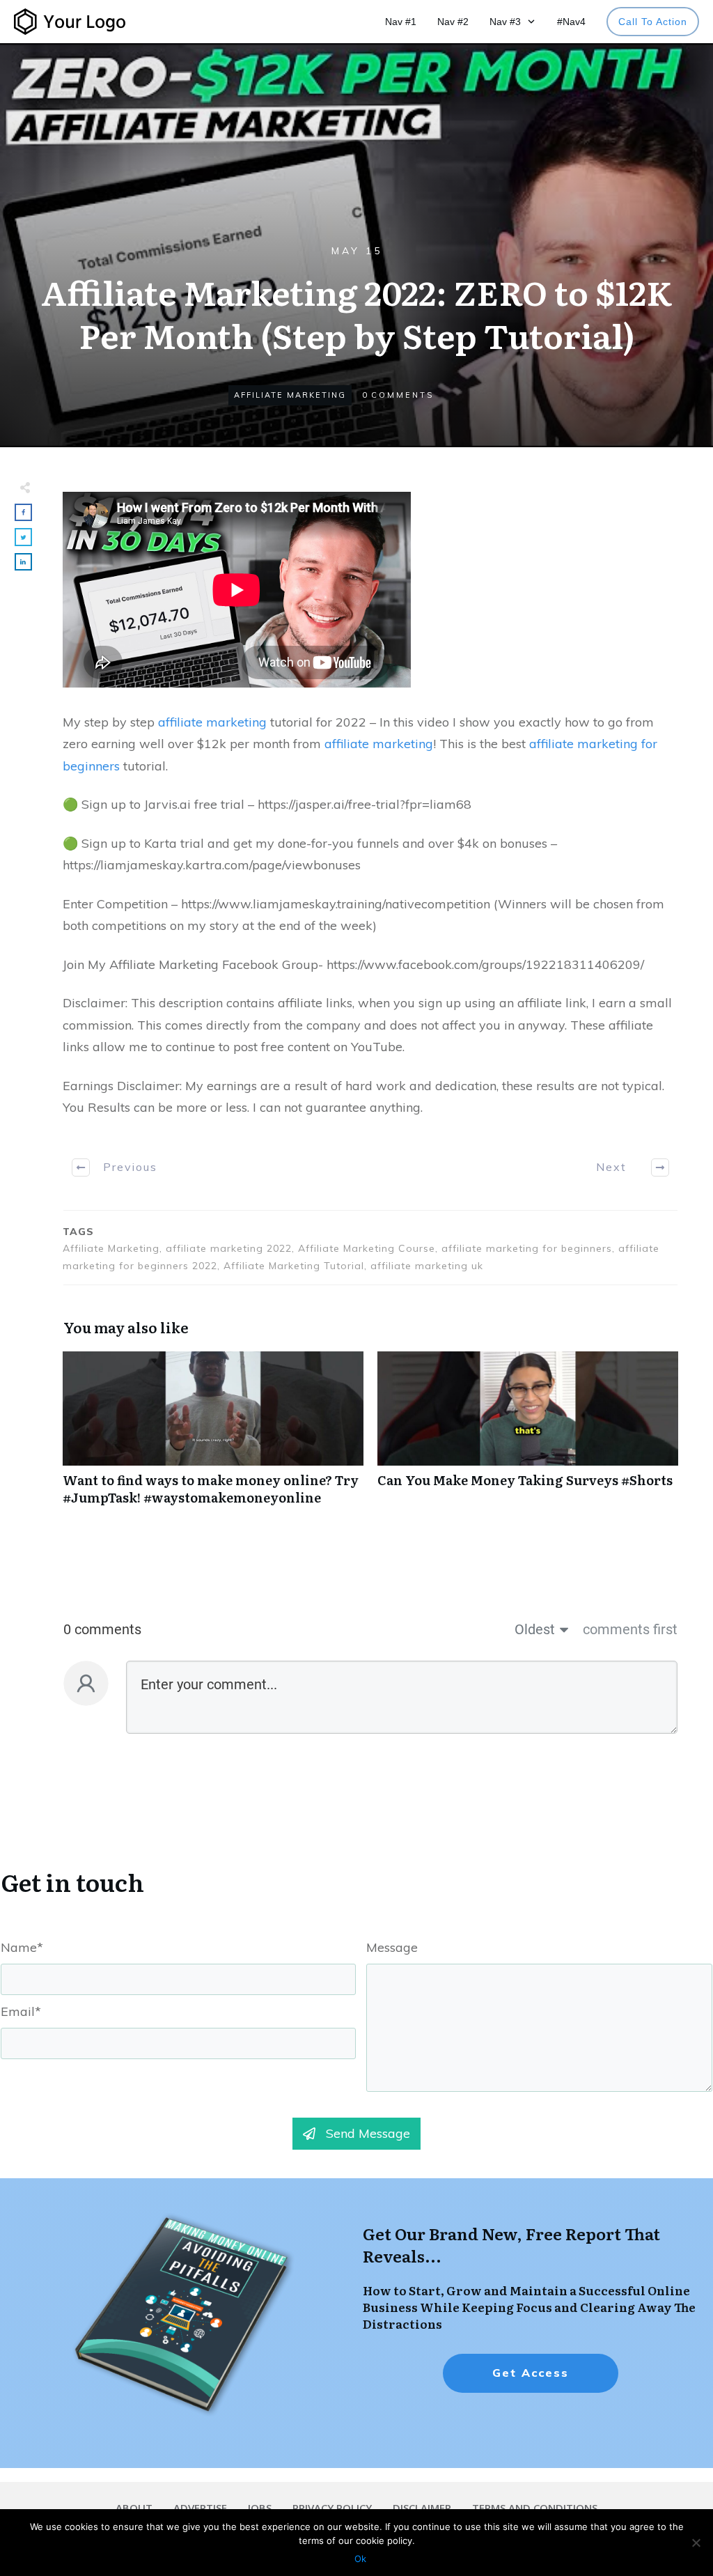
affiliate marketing (212, 722)
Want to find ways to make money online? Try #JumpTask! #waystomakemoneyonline (213, 1436)
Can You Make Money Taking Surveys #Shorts (528, 1436)
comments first (630, 1629)
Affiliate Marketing (290, 395)
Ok (360, 2559)
